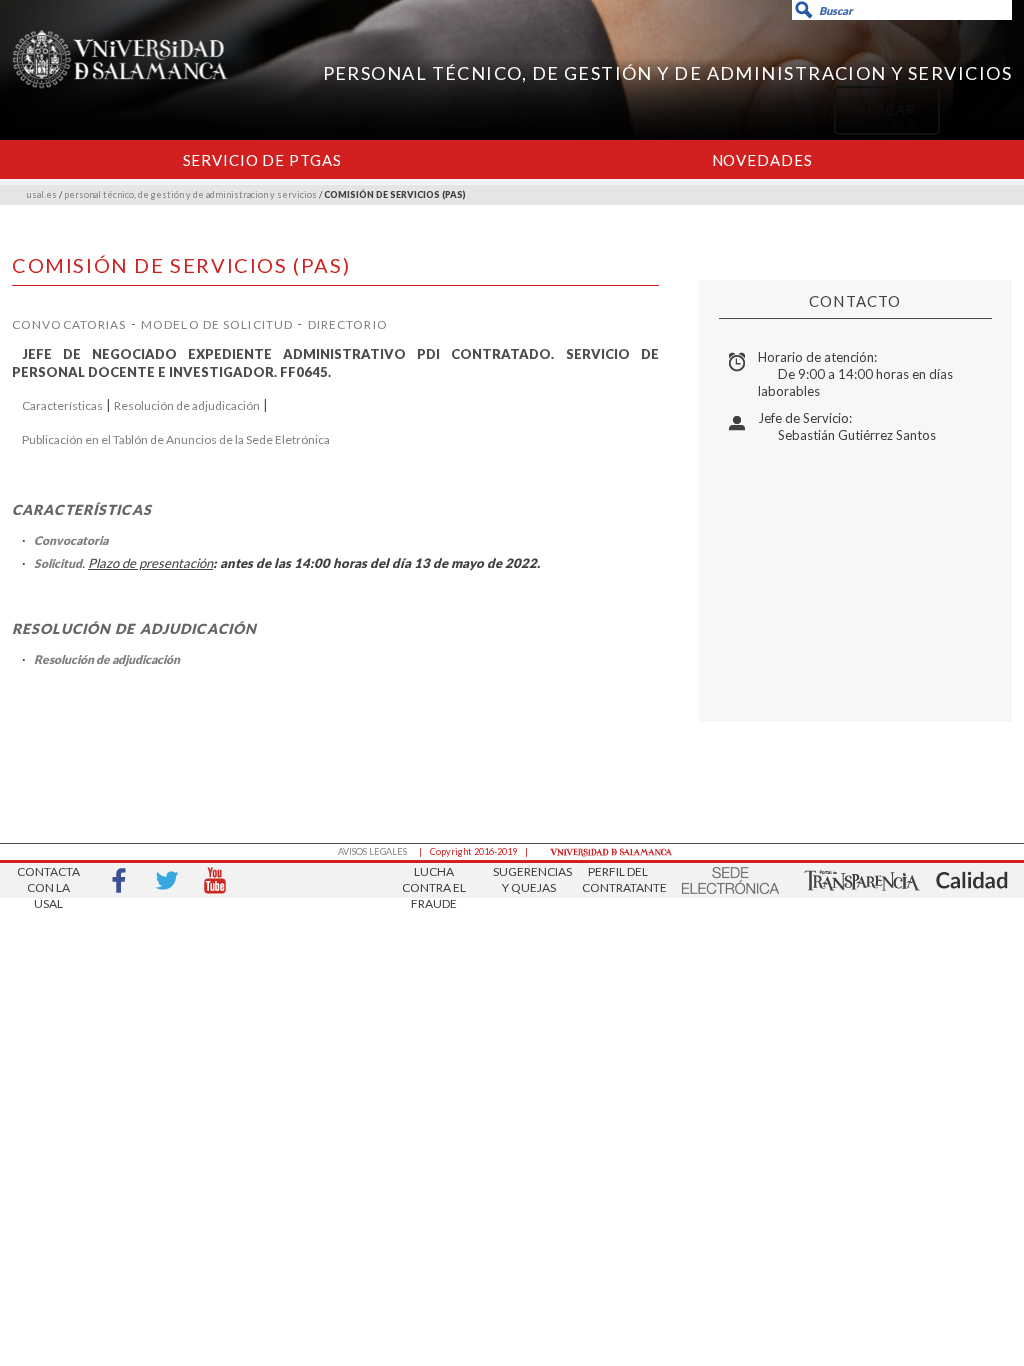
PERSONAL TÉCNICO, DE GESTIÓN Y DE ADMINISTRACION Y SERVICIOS (667, 73)
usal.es (42, 194)
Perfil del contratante (618, 879)
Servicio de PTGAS (262, 160)
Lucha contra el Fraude (434, 881)
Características (62, 405)
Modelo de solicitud (217, 324)
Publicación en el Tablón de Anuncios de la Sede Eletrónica (176, 439)
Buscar (739, 96)
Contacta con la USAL (48, 881)
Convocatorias (69, 324)
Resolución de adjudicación (187, 405)
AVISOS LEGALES (372, 851)
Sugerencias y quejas (529, 879)
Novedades (762, 160)
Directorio (348, 324)
